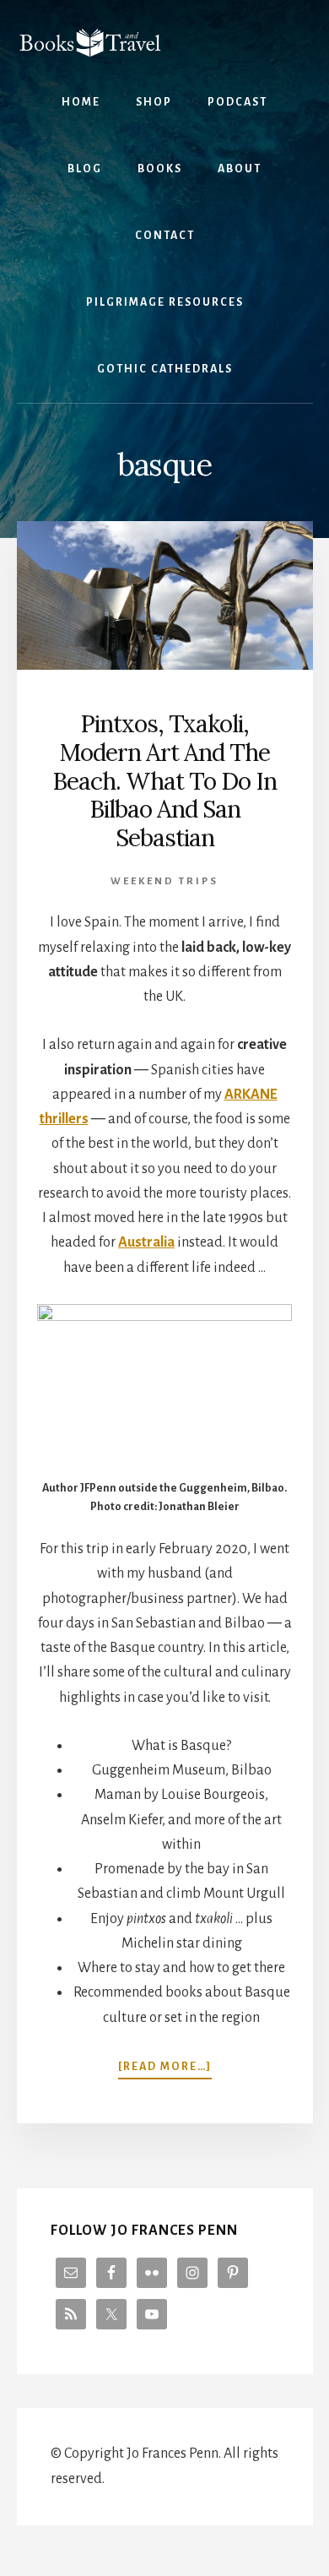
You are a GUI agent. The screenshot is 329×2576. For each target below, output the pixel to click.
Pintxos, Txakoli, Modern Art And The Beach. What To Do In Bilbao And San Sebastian (164, 780)
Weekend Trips (164, 881)
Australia (146, 1242)
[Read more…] (165, 2068)
